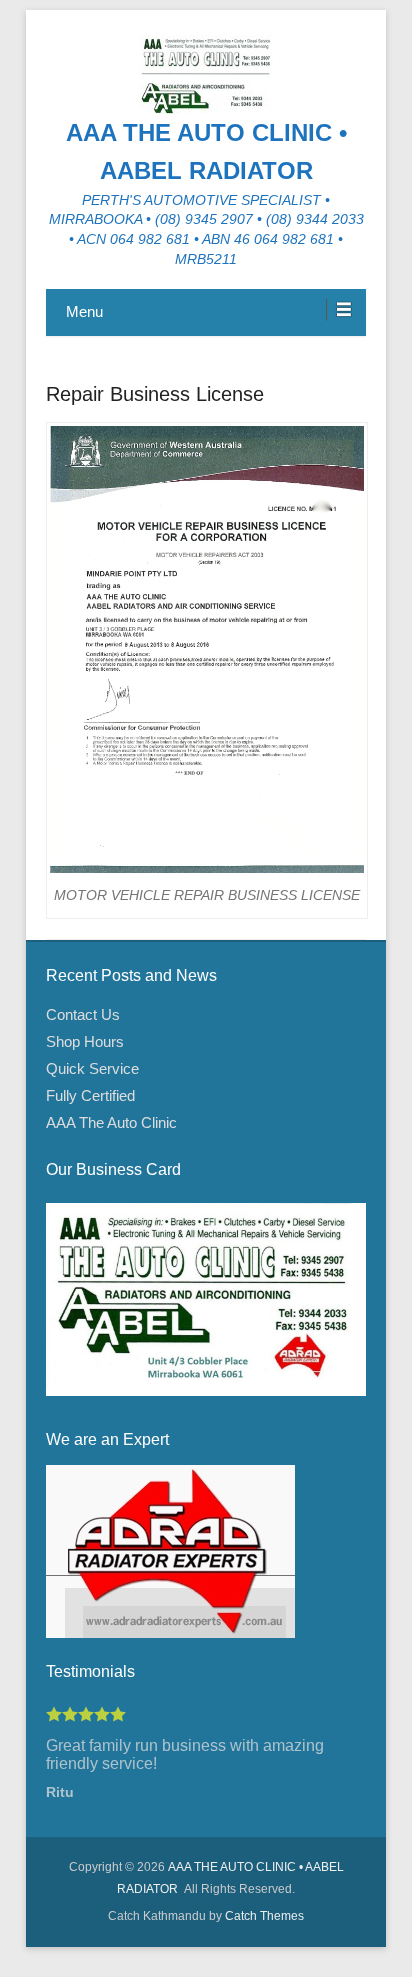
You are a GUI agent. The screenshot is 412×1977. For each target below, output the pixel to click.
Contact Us (83, 1014)
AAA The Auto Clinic (111, 1122)
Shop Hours (85, 1041)
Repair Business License (155, 394)
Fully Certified (90, 1095)
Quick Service (92, 1068)
